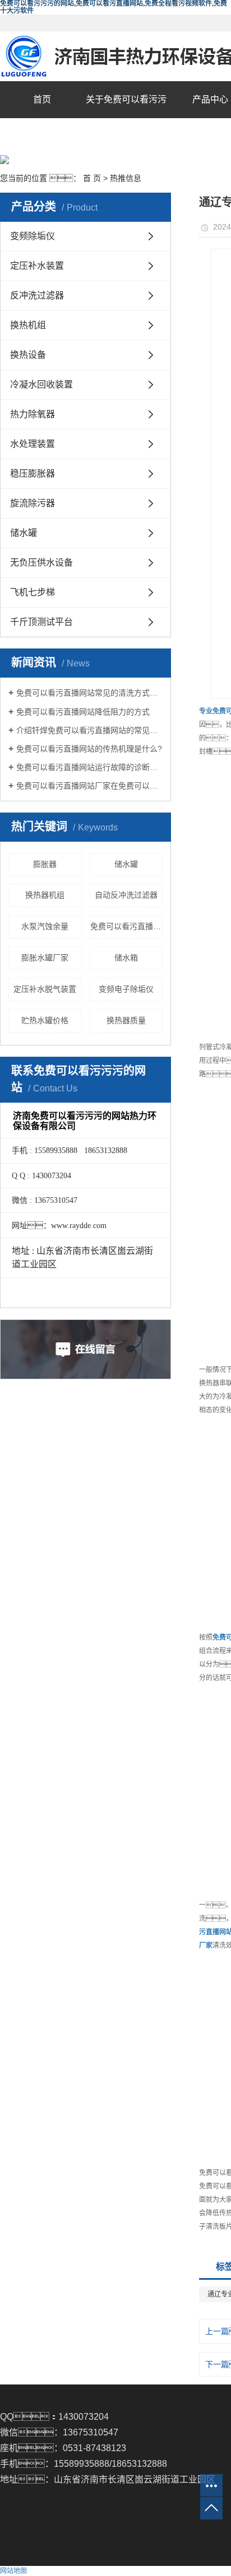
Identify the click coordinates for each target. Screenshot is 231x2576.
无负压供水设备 (41, 563)
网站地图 (13, 2571)
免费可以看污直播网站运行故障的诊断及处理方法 (89, 767)
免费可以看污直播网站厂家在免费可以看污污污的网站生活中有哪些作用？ (89, 786)
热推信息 (126, 178)
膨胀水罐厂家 (45, 958)
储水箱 (126, 958)
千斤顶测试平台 (41, 622)
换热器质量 (126, 1020)
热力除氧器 (33, 414)
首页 (42, 99)
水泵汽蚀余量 (45, 926)
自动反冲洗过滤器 (126, 895)
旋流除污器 (33, 503)
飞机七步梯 (33, 592)
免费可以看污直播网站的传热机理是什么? (89, 749)
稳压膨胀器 (33, 473)
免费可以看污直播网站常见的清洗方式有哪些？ (89, 693)
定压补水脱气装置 (45, 989)
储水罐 (24, 533)
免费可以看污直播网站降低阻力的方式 (83, 712)
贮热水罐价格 (45, 1020)
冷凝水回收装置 (41, 384)
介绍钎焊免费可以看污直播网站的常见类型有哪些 (89, 730)
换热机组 (28, 325)
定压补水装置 (37, 266)
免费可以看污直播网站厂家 (127, 926)
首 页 (92, 178)
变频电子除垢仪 (126, 989)
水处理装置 (33, 444)
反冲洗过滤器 (37, 295)
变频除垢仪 (33, 236)
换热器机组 (45, 895)
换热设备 (28, 355)
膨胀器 (45, 864)
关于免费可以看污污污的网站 (126, 118)
